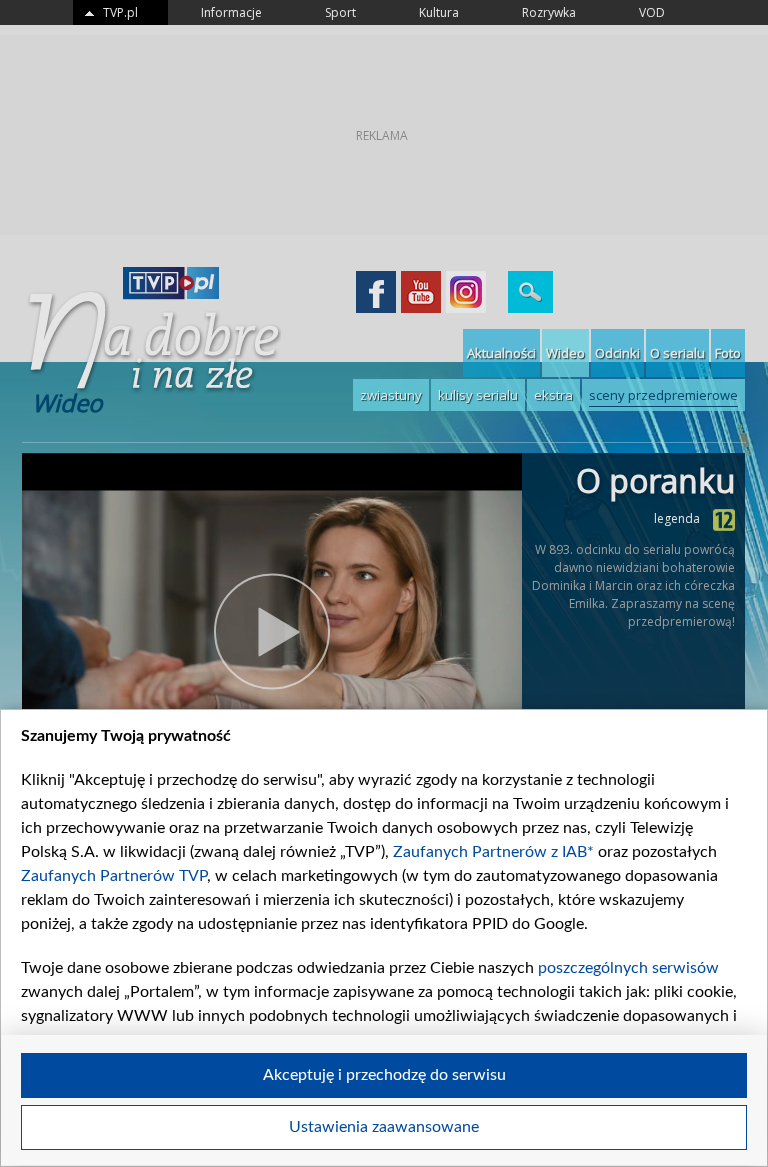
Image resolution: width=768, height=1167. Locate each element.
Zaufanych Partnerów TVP (114, 876)
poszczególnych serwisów (628, 968)
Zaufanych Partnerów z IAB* (493, 852)
